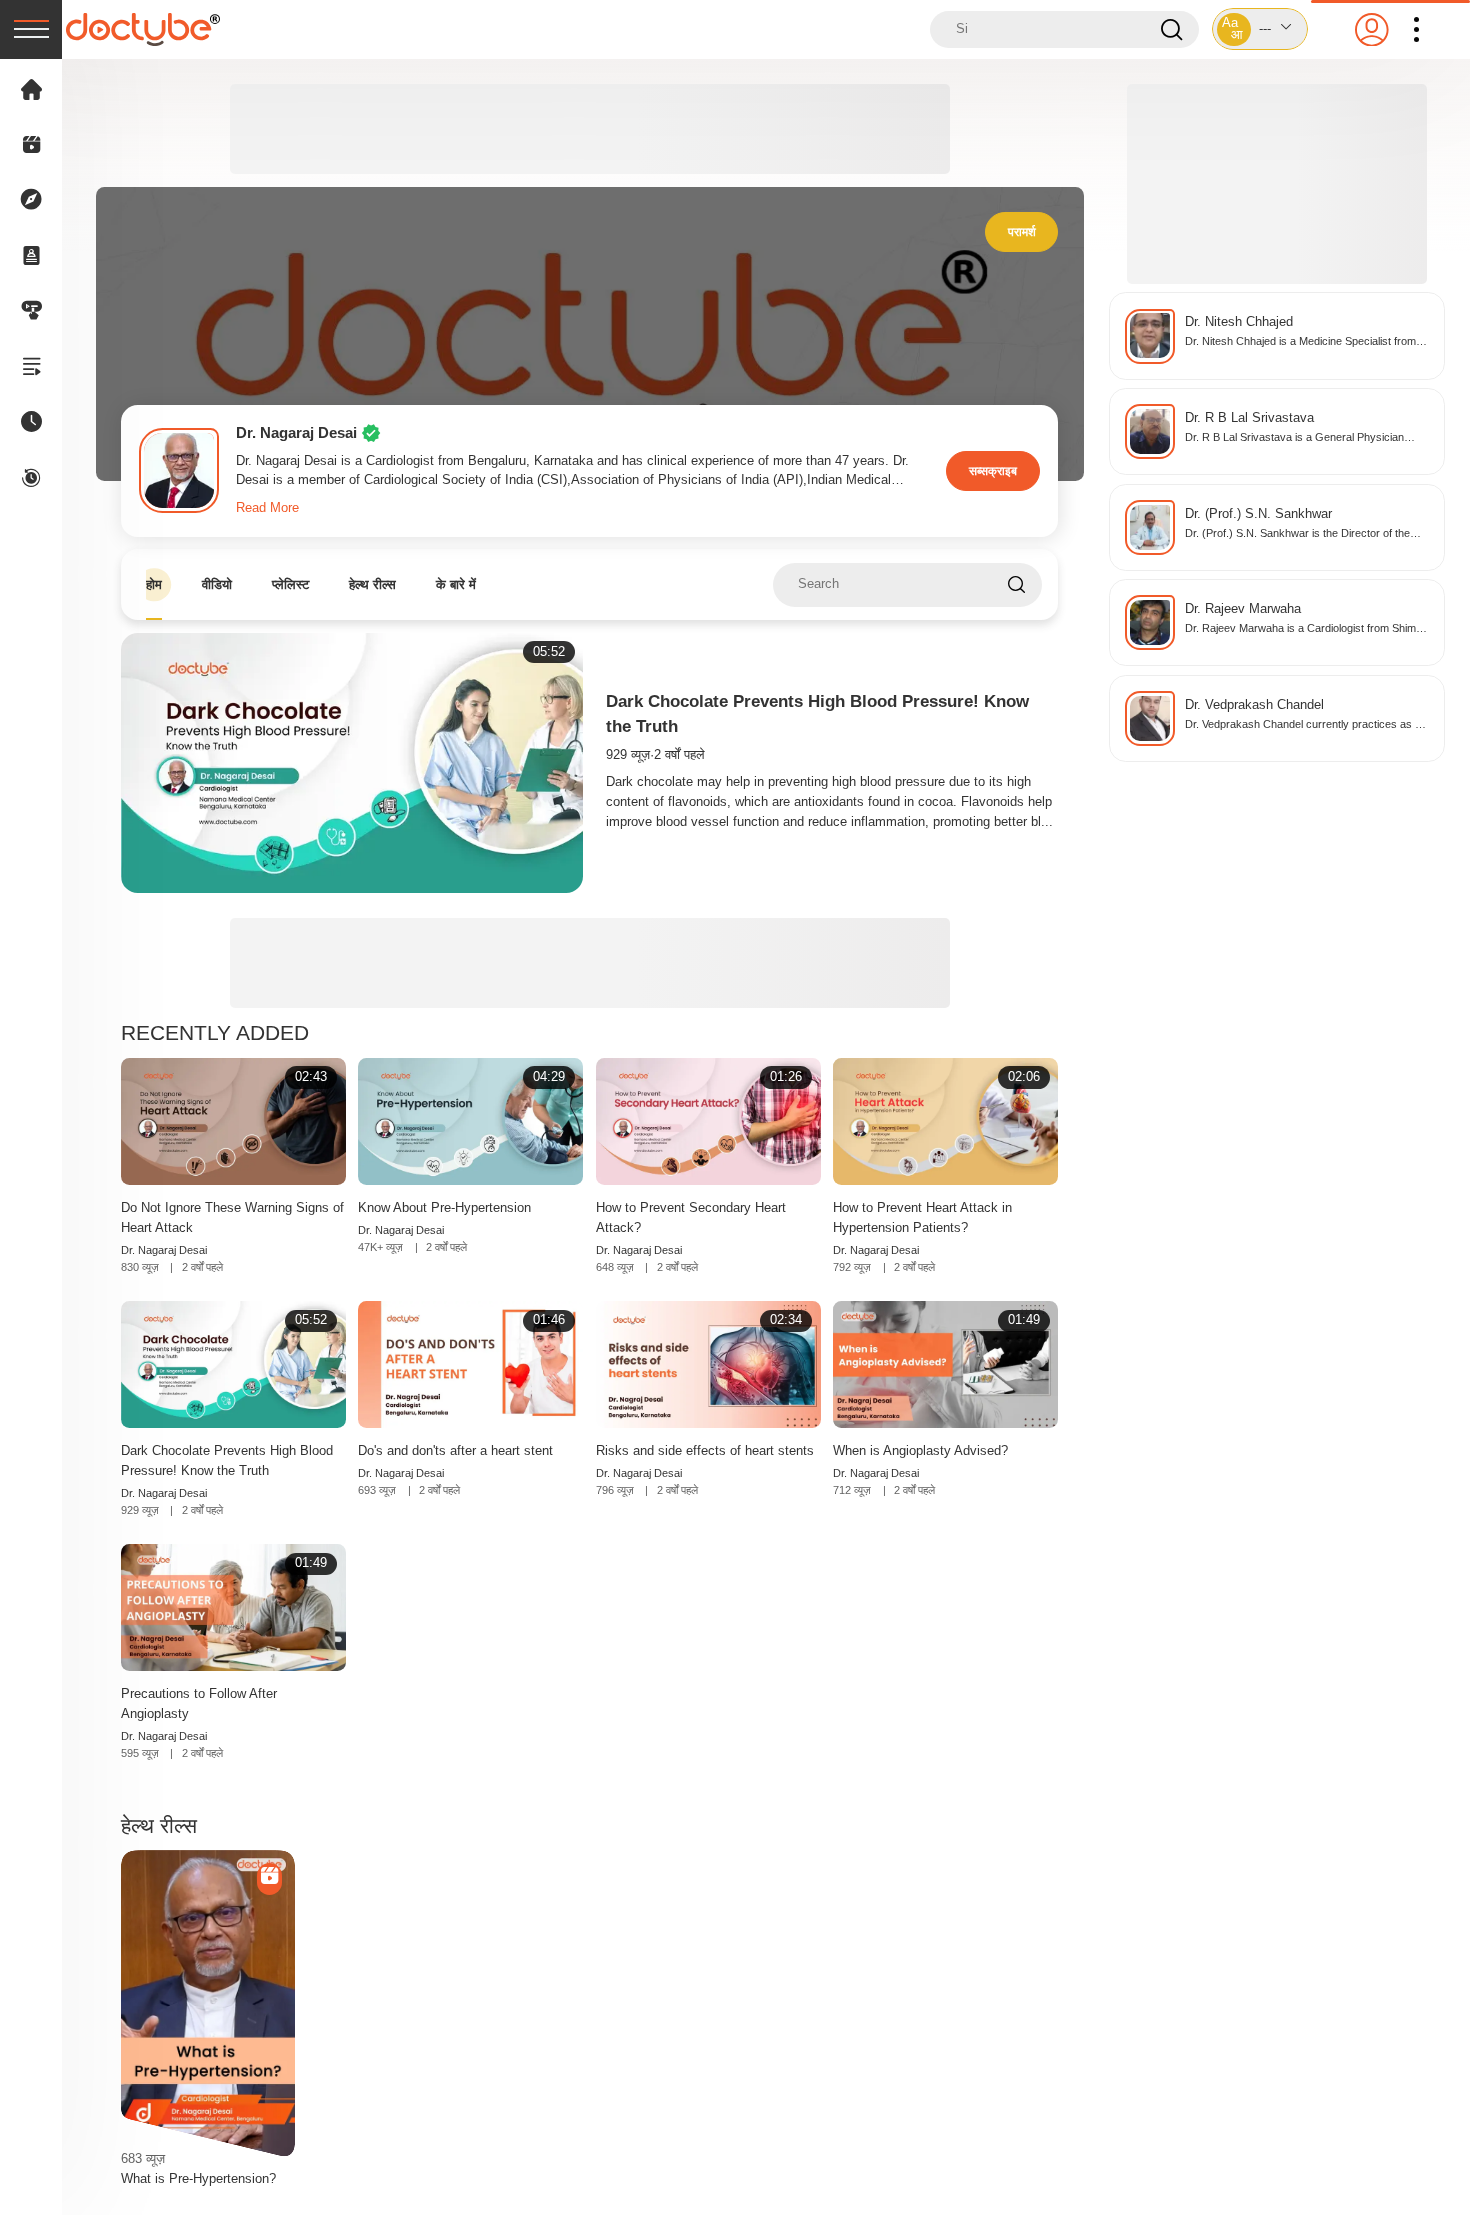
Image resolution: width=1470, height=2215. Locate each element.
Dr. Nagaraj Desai (164, 1250)
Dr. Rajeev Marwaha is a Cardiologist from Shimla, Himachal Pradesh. (1306, 629)
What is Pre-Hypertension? (198, 2178)
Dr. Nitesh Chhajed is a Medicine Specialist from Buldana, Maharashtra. (1300, 342)
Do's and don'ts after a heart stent (455, 1450)
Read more (267, 508)
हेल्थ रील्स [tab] (372, 584)
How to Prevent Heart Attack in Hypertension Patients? (922, 1217)
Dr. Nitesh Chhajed (1239, 322)
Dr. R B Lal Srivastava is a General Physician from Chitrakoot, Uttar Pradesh (1294, 438)
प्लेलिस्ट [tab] (290, 584)
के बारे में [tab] (456, 584)
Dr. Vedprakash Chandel (1254, 705)
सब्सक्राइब (993, 470)
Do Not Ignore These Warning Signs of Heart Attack (232, 1217)
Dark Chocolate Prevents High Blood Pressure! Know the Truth (227, 1460)
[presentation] (31, 29)
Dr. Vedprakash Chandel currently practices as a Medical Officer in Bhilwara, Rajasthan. (1303, 725)
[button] (1260, 29)
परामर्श (1022, 231)
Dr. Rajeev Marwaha (1243, 609)
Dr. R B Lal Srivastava (1249, 418)
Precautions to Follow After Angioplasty (199, 1703)
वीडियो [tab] (217, 584)
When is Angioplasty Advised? (920, 1450)
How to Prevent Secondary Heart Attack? (691, 1217)
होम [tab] (154, 584)
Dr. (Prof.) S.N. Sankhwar (1258, 514)
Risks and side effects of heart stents (705, 1450)
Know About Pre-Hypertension (444, 1207)
